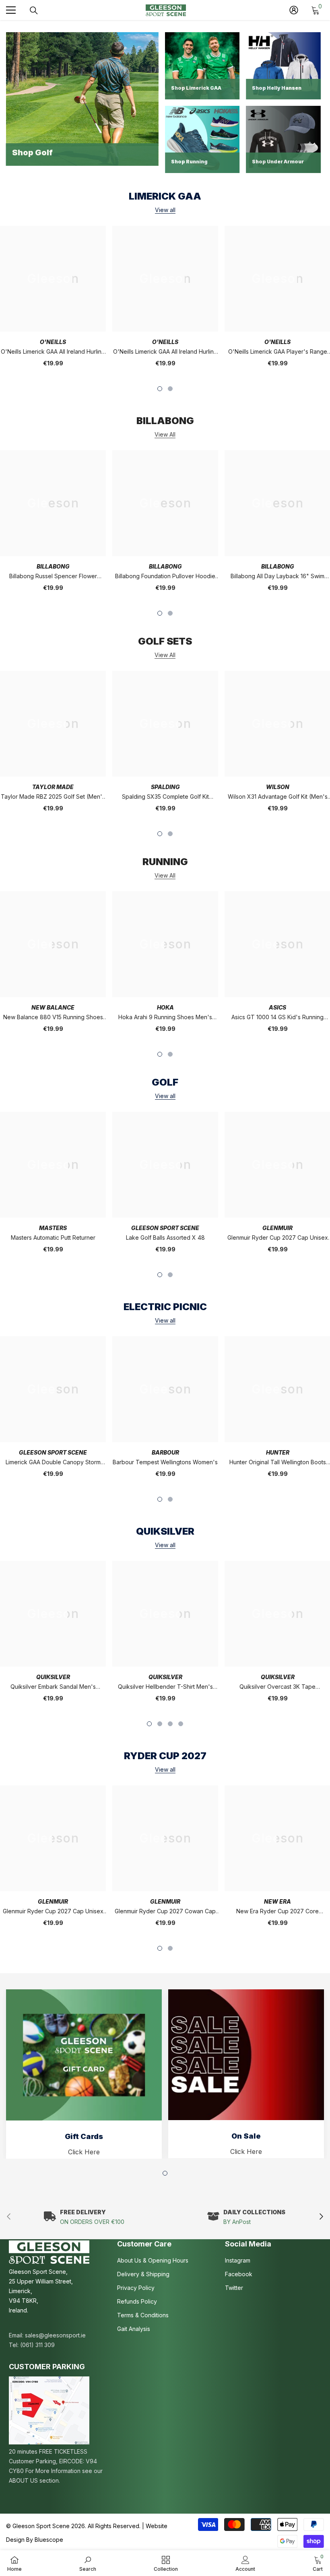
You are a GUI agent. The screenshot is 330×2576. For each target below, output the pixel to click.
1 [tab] (160, 389)
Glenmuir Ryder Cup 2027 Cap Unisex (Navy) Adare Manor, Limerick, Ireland (53, 1912)
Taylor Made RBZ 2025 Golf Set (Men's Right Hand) (53, 797)
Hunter (278, 1452)
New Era (277, 1901)
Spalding (165, 787)
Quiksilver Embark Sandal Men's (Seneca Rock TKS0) (53, 1687)
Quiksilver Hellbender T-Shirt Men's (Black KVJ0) (165, 1687)
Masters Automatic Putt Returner (53, 1238)
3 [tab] (170, 1724)
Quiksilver (53, 1677)
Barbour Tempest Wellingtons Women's (165, 1462)
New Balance (53, 1007)
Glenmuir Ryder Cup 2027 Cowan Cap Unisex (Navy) (165, 1912)
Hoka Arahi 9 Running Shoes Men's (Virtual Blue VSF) (165, 1018)
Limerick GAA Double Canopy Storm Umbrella (53, 1463)
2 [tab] (170, 389)
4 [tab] (181, 1724)
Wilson (278, 787)
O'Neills (53, 342)
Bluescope (49, 2540)
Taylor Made (53, 787)
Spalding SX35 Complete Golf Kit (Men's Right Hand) (165, 797)
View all (165, 210)
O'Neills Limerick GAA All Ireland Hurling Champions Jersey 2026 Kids (165, 352)
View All (165, 435)
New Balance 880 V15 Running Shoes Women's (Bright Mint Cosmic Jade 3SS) (53, 1018)
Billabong (53, 566)
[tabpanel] (165, 302)
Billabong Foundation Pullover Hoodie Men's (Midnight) (165, 577)
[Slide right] (321, 2217)
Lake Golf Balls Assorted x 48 (165, 1238)
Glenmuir (277, 1228)
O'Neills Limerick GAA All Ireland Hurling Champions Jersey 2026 (53, 352)
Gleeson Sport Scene (165, 1228)
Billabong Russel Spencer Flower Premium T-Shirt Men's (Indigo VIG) (53, 577)
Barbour (165, 1452)
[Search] (34, 10)
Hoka (165, 1007)
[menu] (11, 10)
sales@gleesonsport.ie (55, 2335)
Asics (277, 1007)
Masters (53, 1228)
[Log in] (294, 10)
